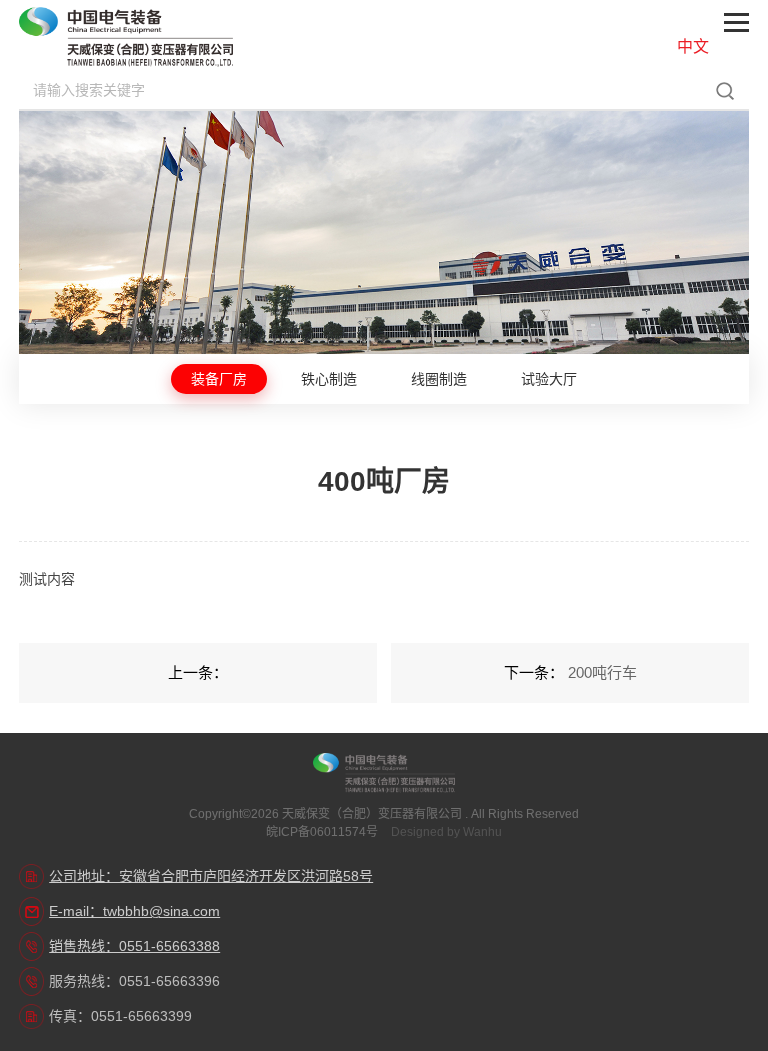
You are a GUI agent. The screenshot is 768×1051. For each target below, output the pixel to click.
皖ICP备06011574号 (322, 832)
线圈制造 (439, 379)
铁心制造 (329, 379)
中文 (693, 46)
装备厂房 (219, 379)
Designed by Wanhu (446, 832)
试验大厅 (549, 379)
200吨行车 (602, 672)
